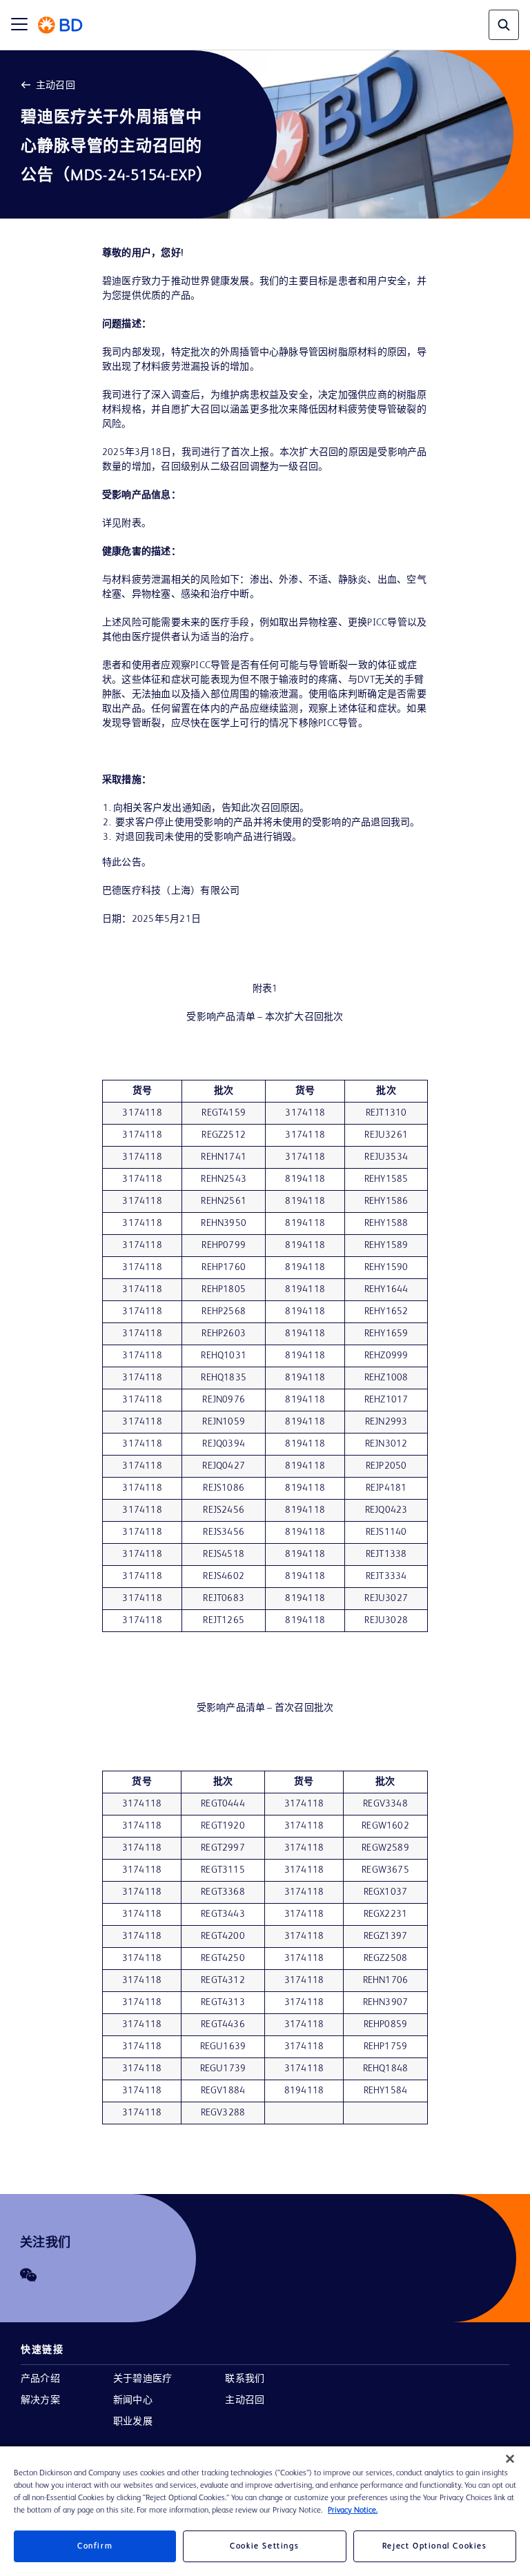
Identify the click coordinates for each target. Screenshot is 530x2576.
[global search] (504, 25)
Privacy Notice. (353, 2510)
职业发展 (133, 2422)
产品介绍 (40, 2379)
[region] (265, 2511)
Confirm (95, 2546)
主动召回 (56, 85)
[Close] (510, 2459)
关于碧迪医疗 (143, 2379)
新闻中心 (133, 2400)
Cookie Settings (264, 2546)
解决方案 (40, 2400)
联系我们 (245, 2379)
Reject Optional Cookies (435, 2546)
